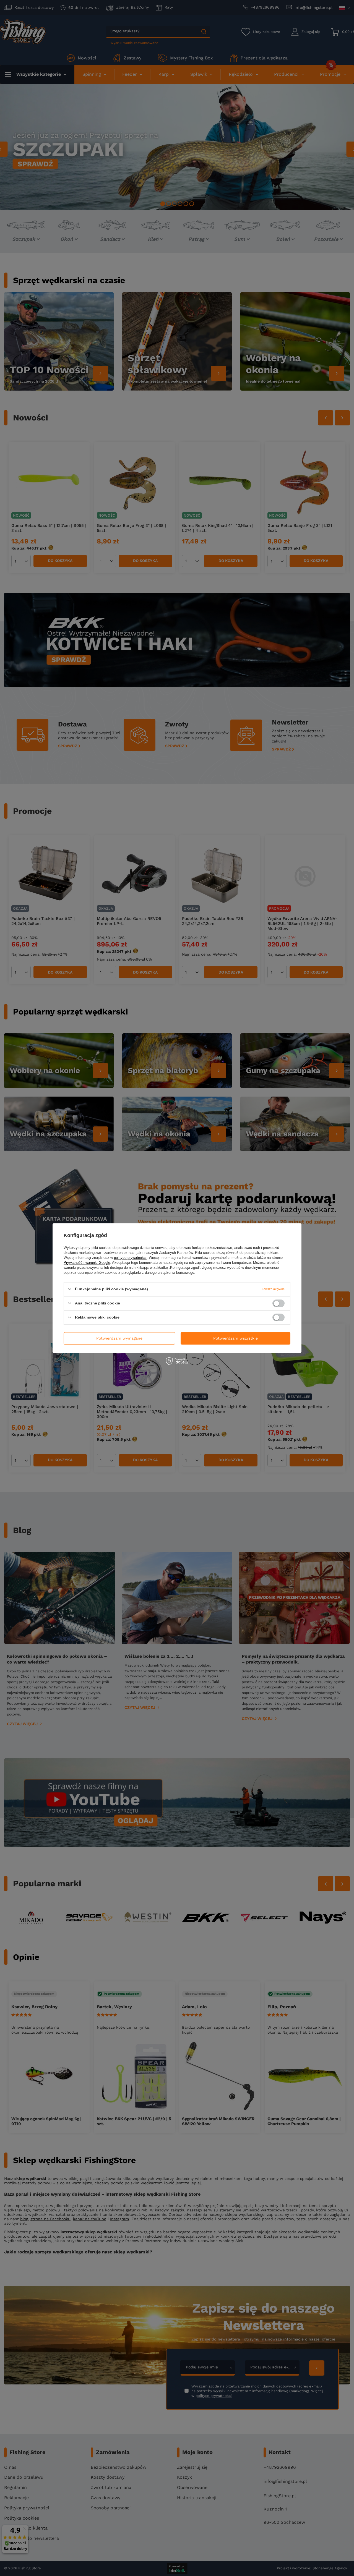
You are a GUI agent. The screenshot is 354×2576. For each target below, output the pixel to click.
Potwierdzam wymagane (119, 1338)
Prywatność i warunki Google (87, 1263)
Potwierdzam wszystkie (235, 1338)
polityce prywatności (130, 1258)
